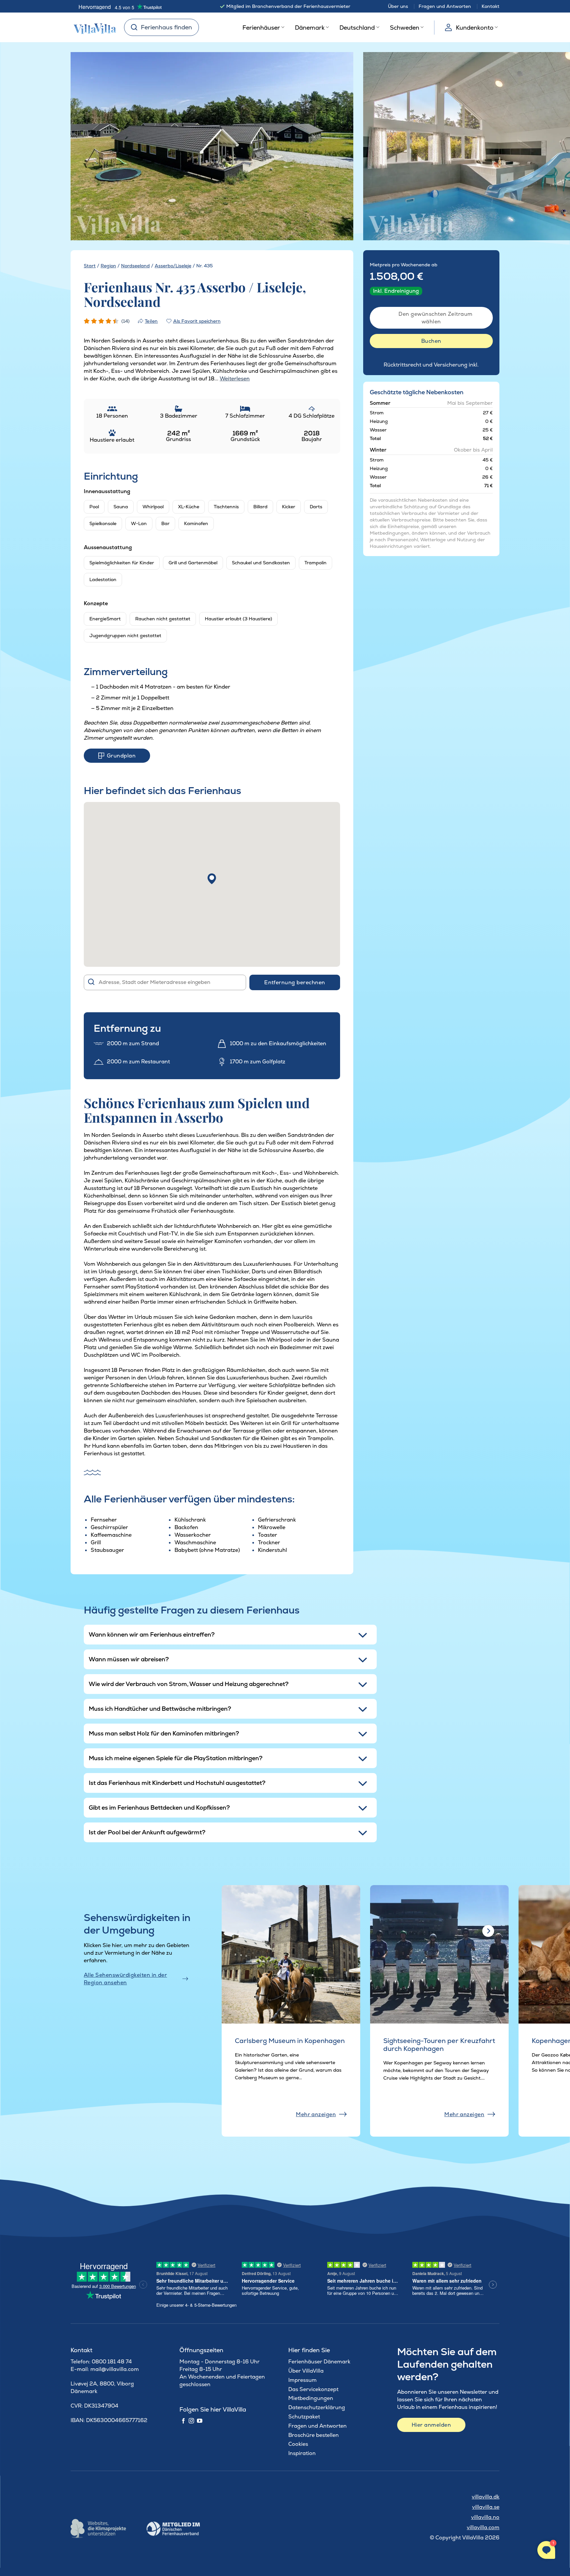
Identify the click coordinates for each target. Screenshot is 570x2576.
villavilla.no (485, 2517)
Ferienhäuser (261, 28)
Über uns (398, 6)
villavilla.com (483, 2527)
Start (90, 266)
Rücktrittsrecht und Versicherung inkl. (431, 365)
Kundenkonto (475, 28)
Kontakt (491, 6)
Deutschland (357, 28)
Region (108, 266)
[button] (212, 879)
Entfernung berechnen (295, 982)
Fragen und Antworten (445, 6)
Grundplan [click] (121, 756)
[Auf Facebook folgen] (183, 2421)
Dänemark (310, 28)
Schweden (405, 28)
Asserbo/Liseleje (173, 266)
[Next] (336, 147)
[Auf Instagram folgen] (191, 2421)
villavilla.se (486, 2507)
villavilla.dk (486, 2497)
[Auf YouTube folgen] (200, 2421)
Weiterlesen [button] (235, 379)
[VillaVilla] (92, 27)
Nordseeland (135, 266)
